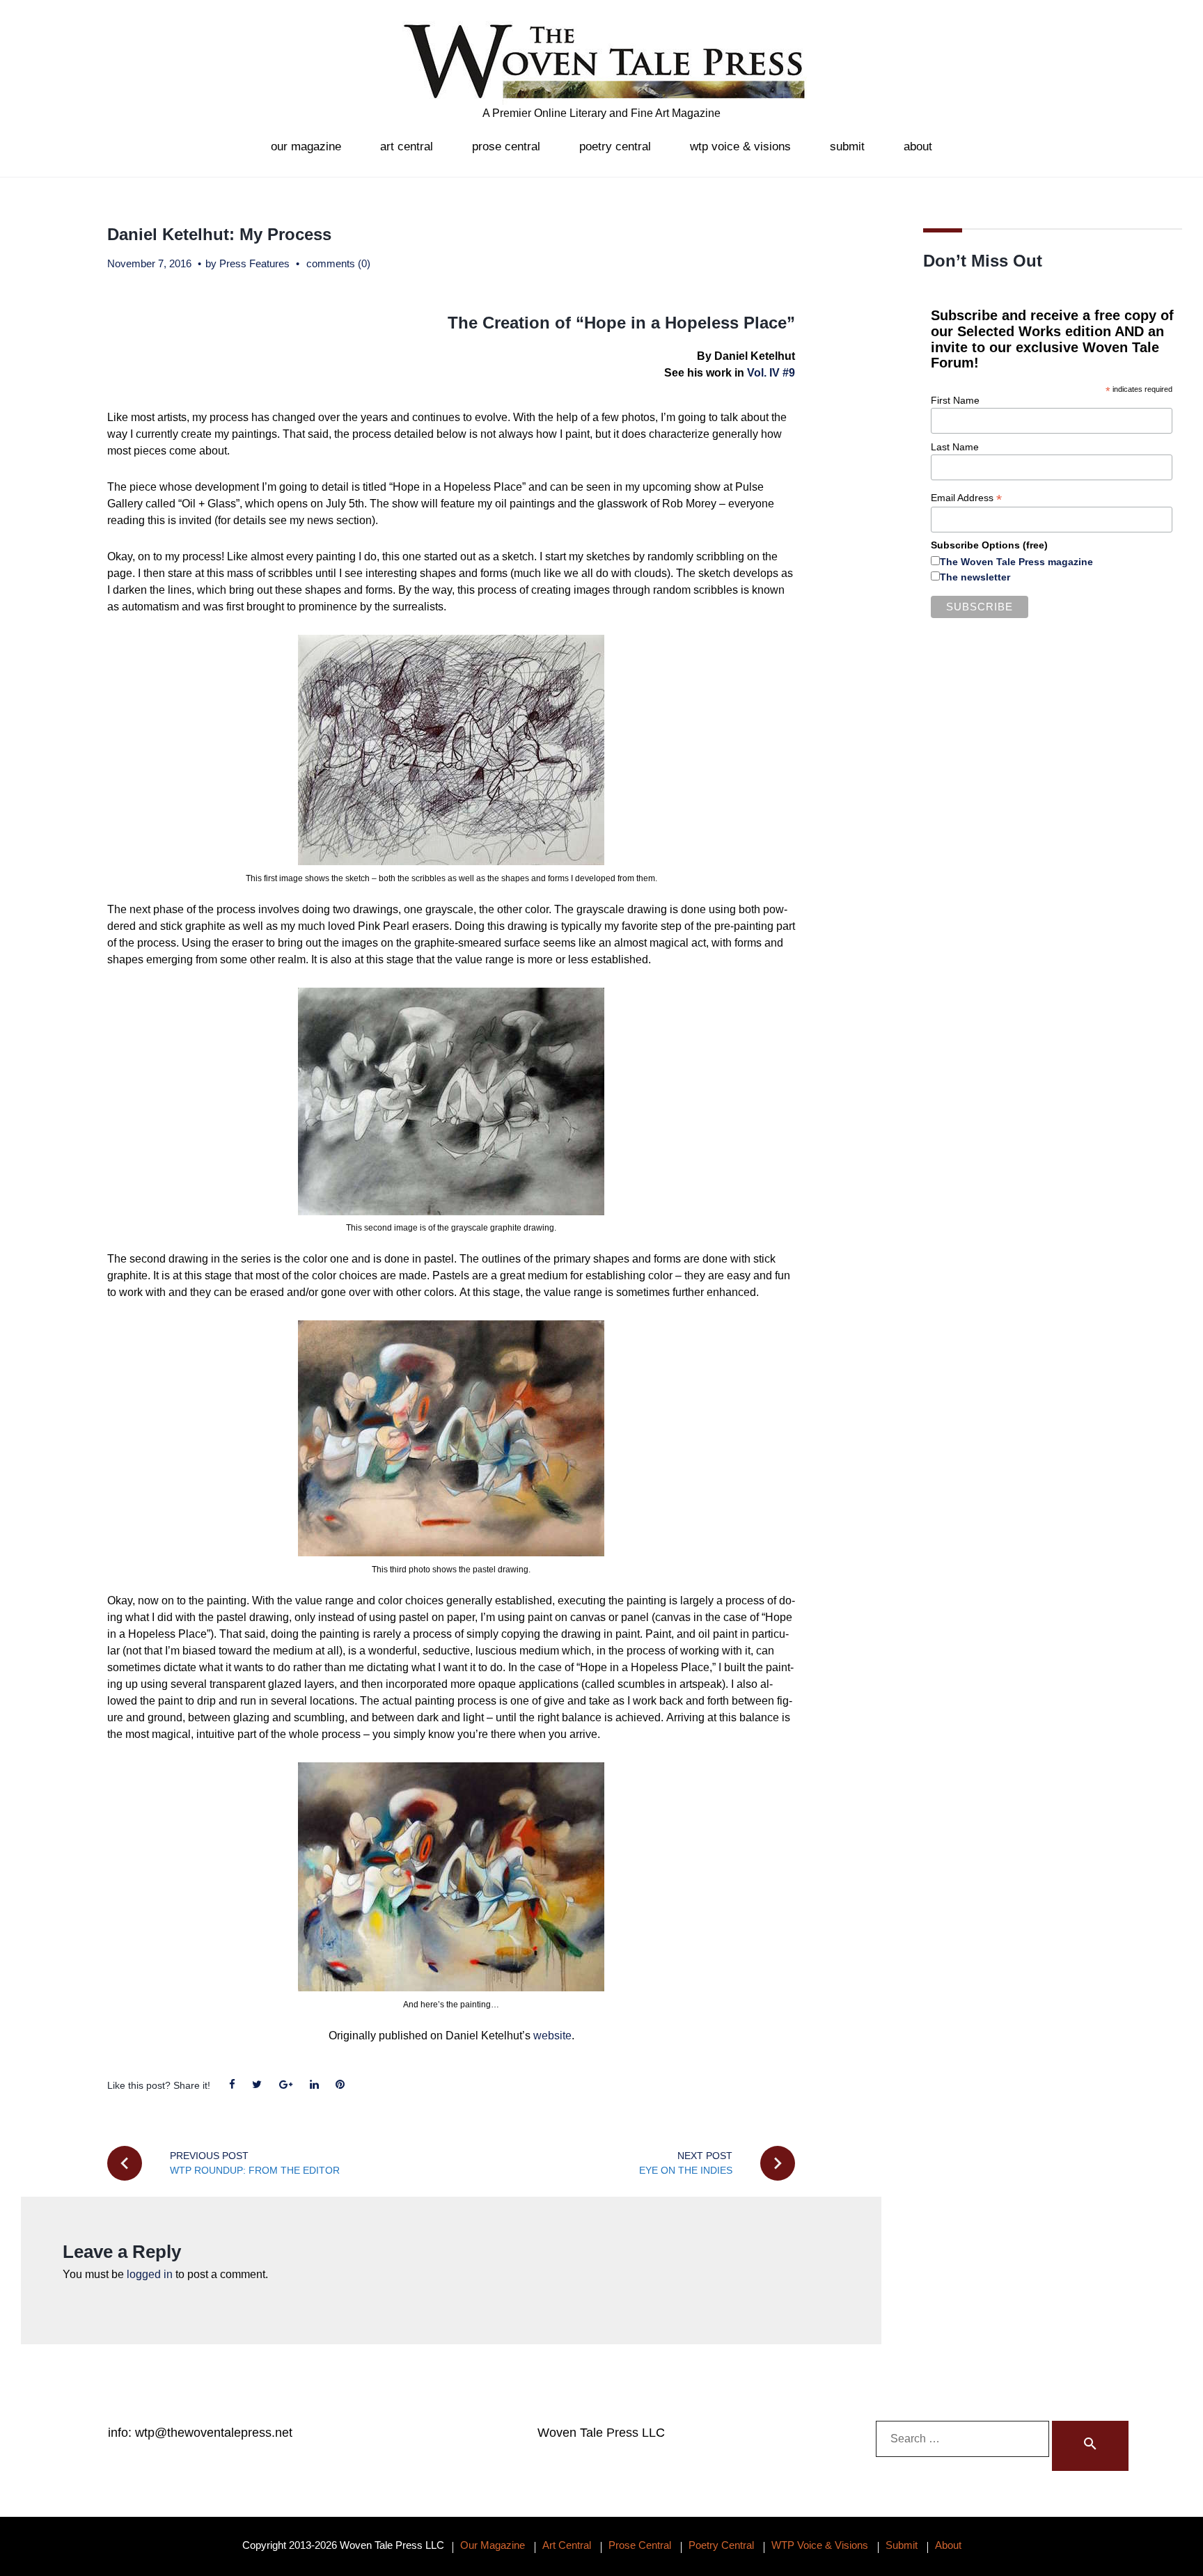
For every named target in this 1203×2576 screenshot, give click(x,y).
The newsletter (975, 577)
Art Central (407, 147)
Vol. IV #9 (771, 373)
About (918, 147)
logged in (150, 2274)
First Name (955, 400)
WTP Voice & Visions (740, 147)
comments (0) (338, 263)
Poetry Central (615, 147)
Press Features (254, 263)
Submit (847, 147)
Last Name (955, 447)
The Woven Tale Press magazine (1016, 562)
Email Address (966, 498)
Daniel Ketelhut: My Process (219, 234)
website (552, 2036)
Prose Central (506, 147)
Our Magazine (306, 147)
